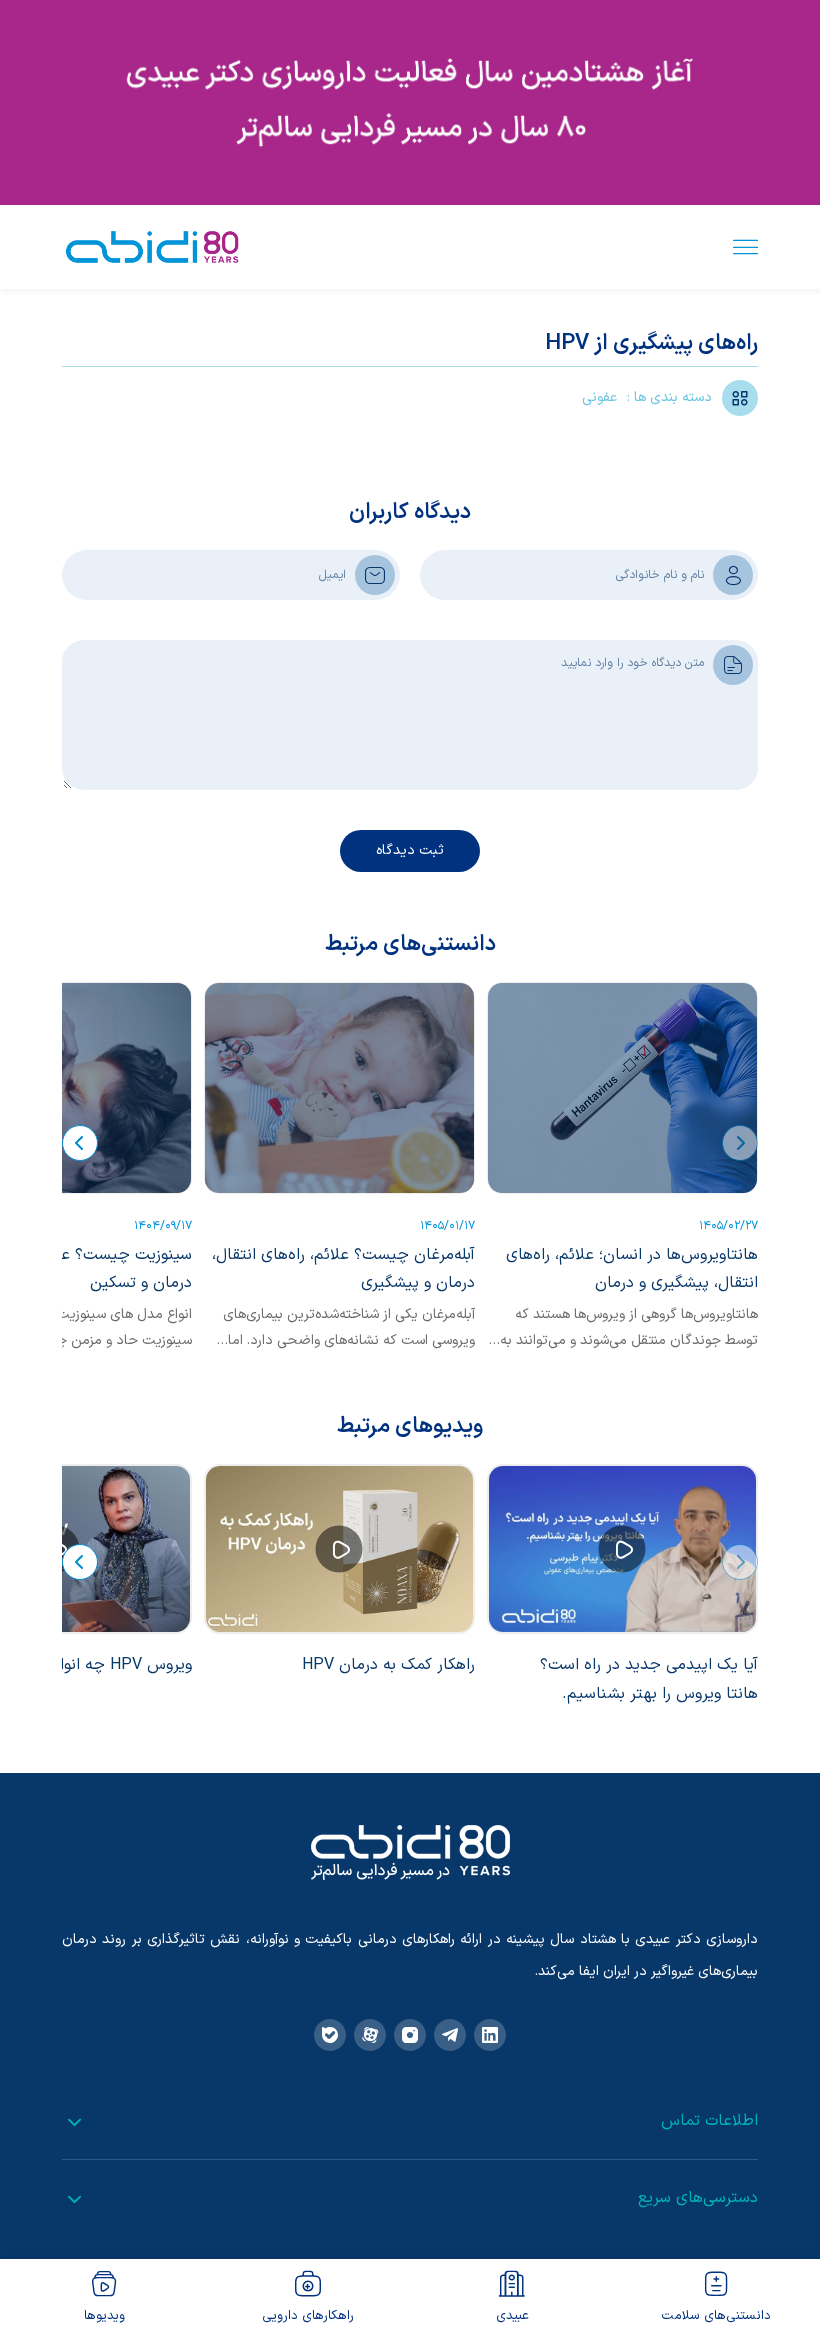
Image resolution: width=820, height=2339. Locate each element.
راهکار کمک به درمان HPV (388, 1665)
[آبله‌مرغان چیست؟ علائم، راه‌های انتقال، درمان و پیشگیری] (339, 1088)
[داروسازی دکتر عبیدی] (152, 247)
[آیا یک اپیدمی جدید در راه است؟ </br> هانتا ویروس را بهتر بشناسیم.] (622, 1549)
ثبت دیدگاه (410, 850)
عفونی (599, 397)
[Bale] (330, 2035)
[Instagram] (410, 2035)
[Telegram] (450, 2035)
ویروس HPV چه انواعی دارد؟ (97, 1665)
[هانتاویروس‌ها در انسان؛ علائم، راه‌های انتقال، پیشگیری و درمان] (622, 1088)
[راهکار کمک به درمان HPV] (339, 1549)
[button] (740, 1143)
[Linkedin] (490, 2035)
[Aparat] (370, 2035)
